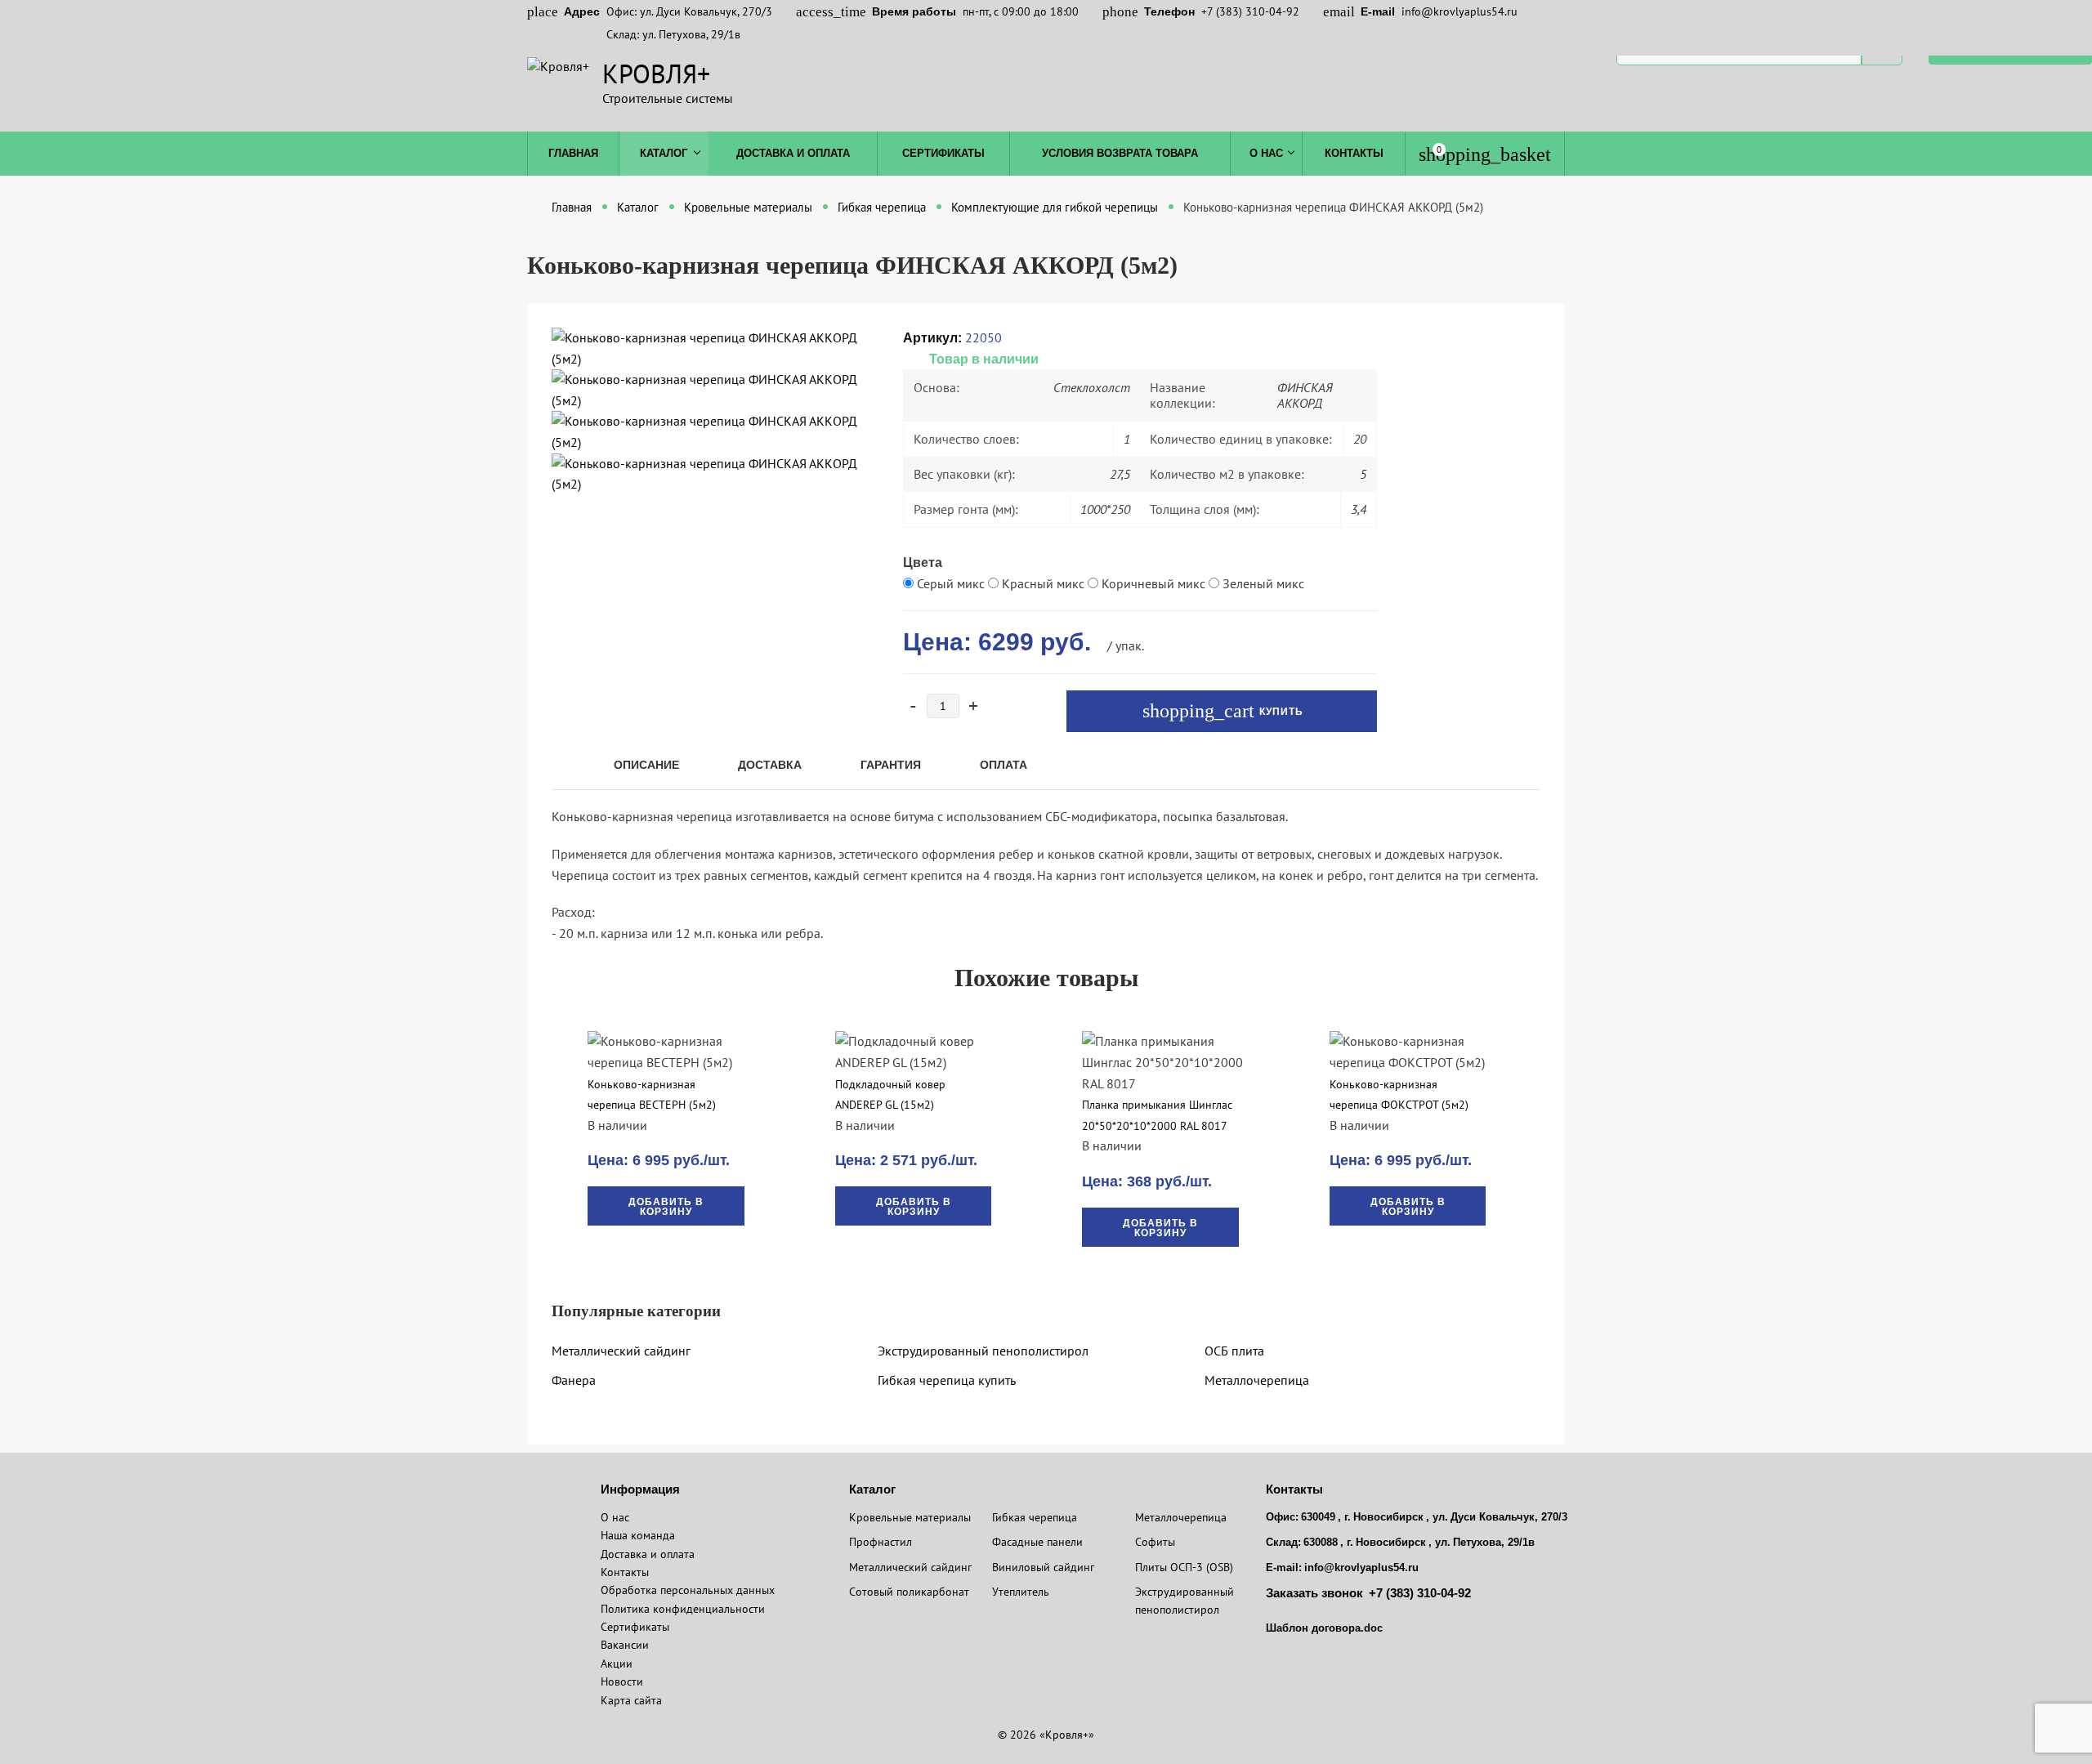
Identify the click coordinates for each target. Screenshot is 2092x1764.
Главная (573, 153)
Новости (622, 1681)
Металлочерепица (1257, 1380)
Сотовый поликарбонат (909, 1592)
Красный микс (1043, 583)
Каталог (664, 153)
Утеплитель (1021, 1592)
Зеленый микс (1262, 583)
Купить (1280, 712)
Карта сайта (631, 1700)
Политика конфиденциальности (683, 1609)
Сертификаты (943, 153)
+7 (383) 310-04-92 (1250, 11)
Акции (617, 1664)
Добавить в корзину (666, 1207)
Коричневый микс (1153, 583)
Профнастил (881, 1542)
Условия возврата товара (1120, 153)
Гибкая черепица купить (947, 1380)
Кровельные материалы (910, 1517)
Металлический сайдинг (621, 1351)
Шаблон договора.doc (1324, 1628)
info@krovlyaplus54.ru (1459, 11)
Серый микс (951, 583)
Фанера (574, 1380)
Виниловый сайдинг (1043, 1567)
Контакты (1354, 153)
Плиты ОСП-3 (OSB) (1184, 1567)
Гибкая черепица (1035, 1517)
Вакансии (625, 1645)
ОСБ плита (1234, 1351)
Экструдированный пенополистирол (983, 1351)
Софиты (1155, 1542)
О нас (1266, 153)
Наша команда (638, 1535)
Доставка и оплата (793, 153)
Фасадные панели (1037, 1542)
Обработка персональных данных (688, 1590)
